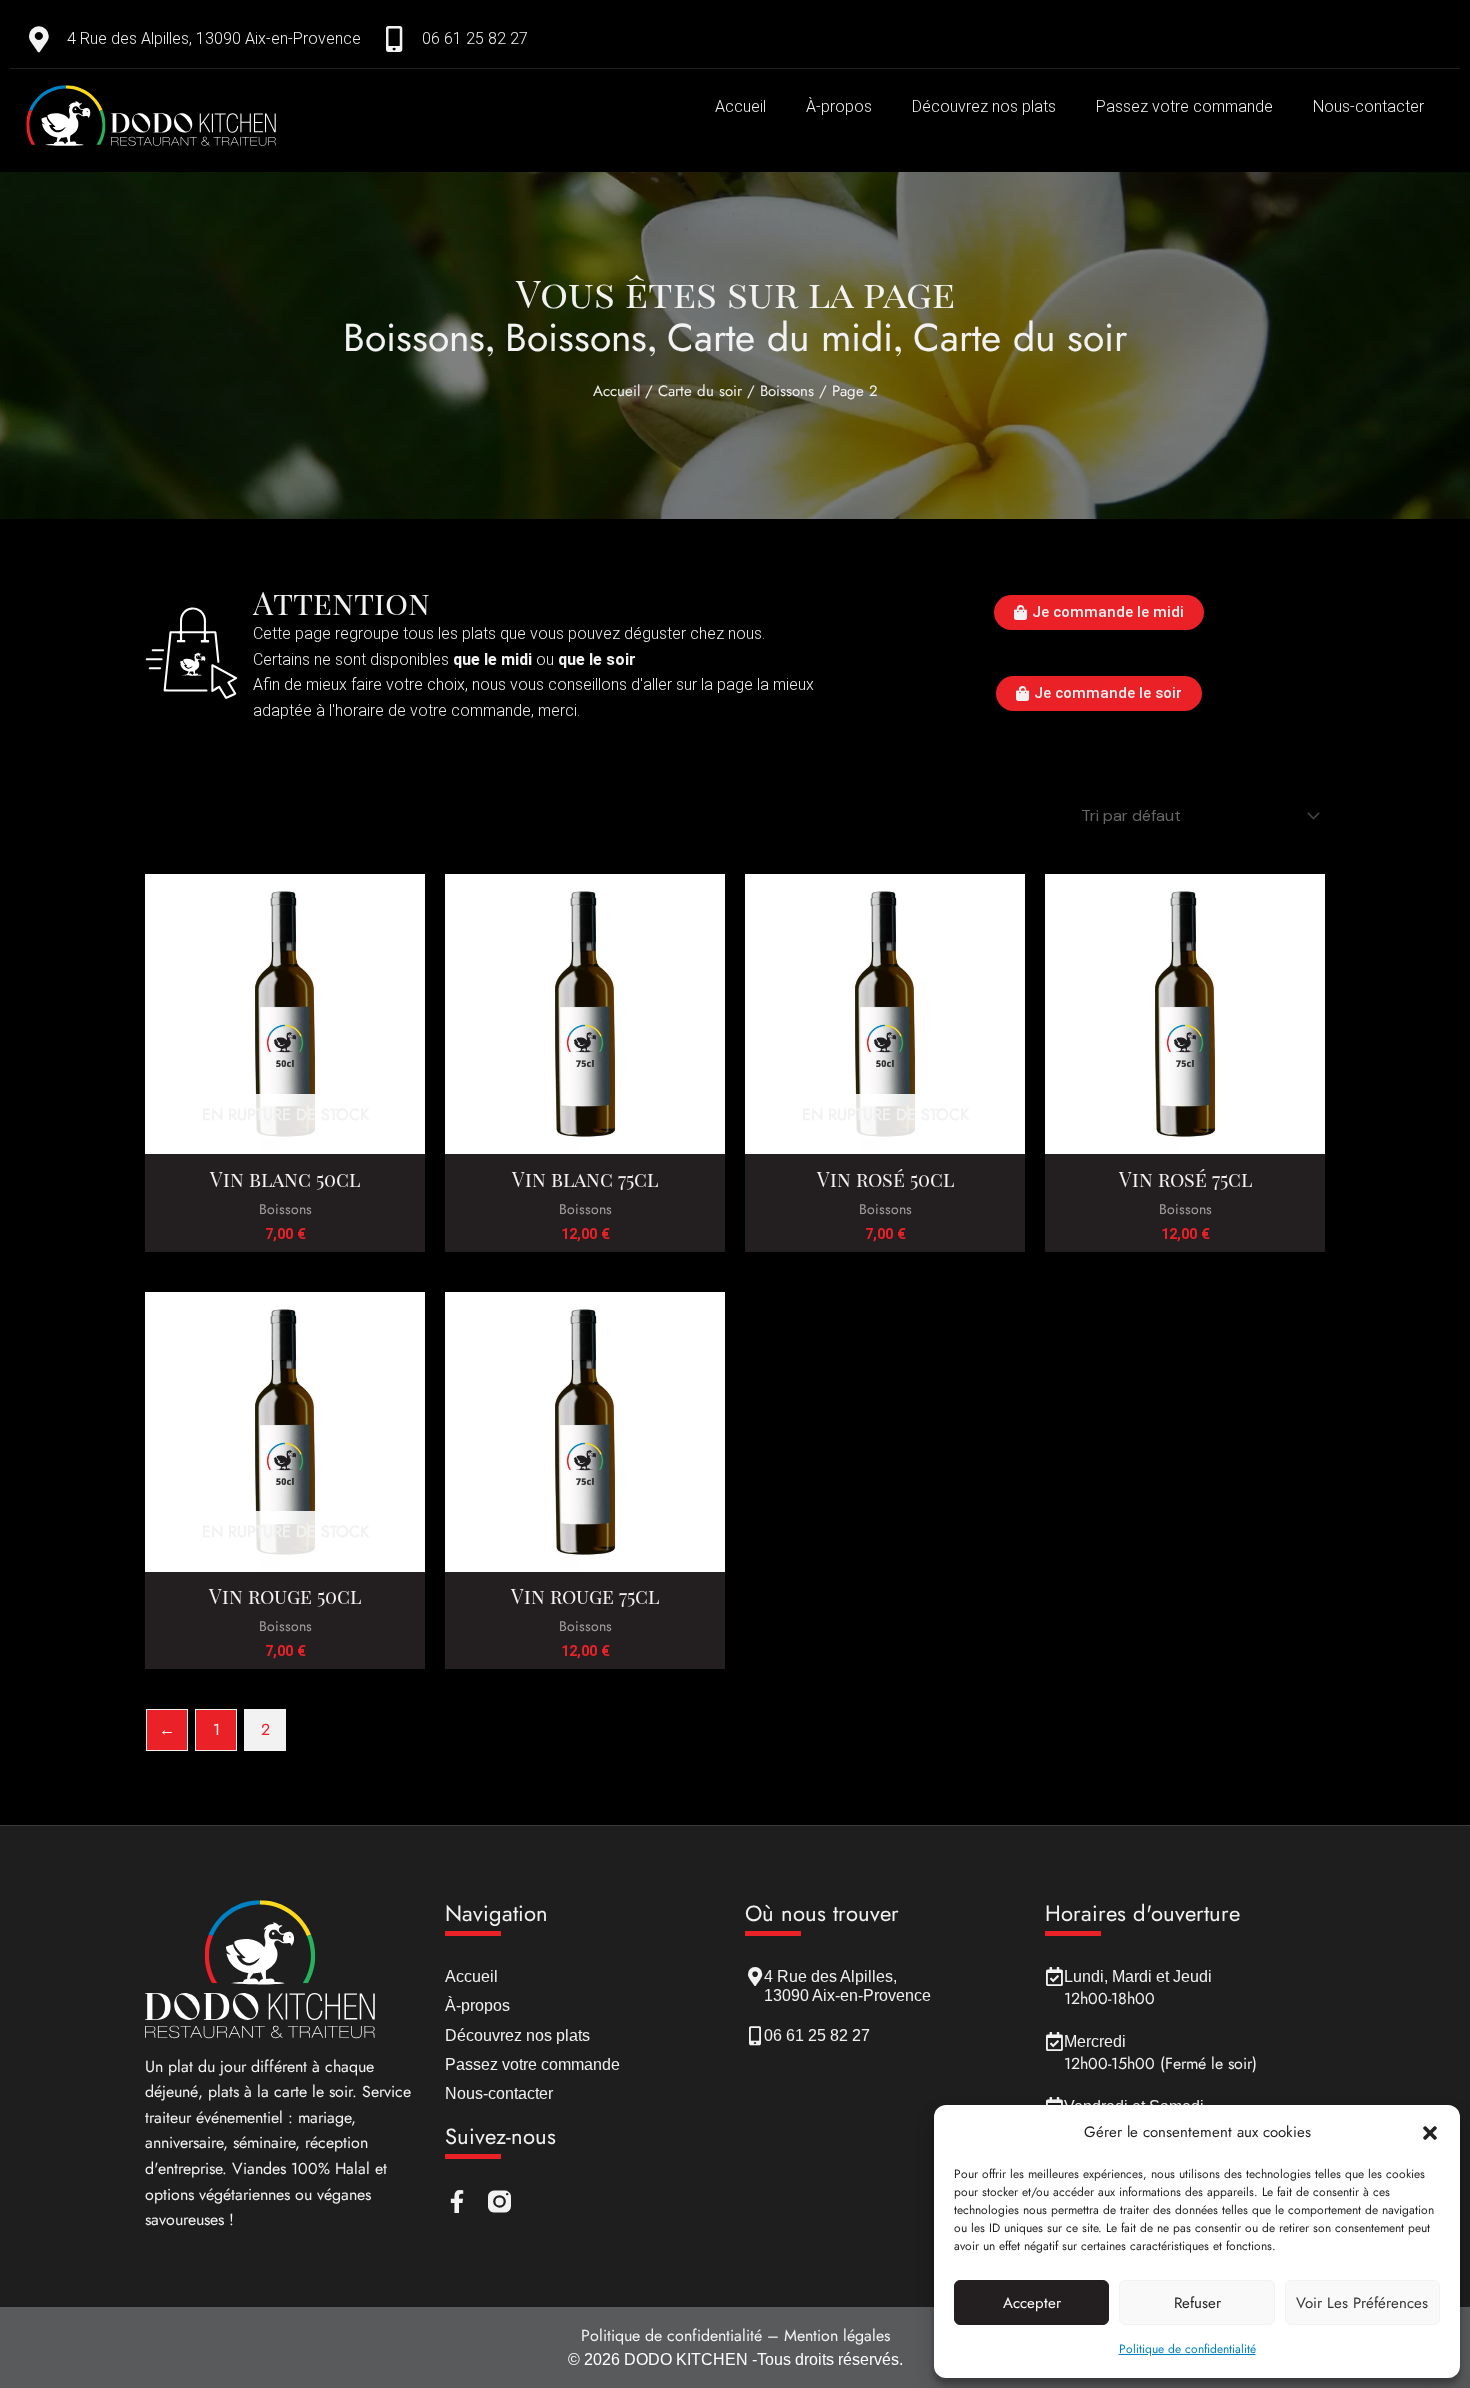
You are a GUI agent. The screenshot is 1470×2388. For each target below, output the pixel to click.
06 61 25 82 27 (475, 38)
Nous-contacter (1368, 106)
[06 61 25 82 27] (394, 39)
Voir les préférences (1362, 2303)
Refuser (1197, 2303)
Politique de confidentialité (1187, 2349)
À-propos (839, 106)
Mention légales (837, 2335)
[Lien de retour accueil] (227, 115)
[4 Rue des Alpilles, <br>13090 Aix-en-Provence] (754, 1976)
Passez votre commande (1184, 106)
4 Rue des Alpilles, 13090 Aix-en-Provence (214, 38)
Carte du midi (780, 337)
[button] (1430, 2133)
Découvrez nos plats (984, 106)
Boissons (414, 337)
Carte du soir (1020, 337)
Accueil (740, 106)
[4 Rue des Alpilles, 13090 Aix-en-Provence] (39, 39)
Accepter (1032, 2303)
